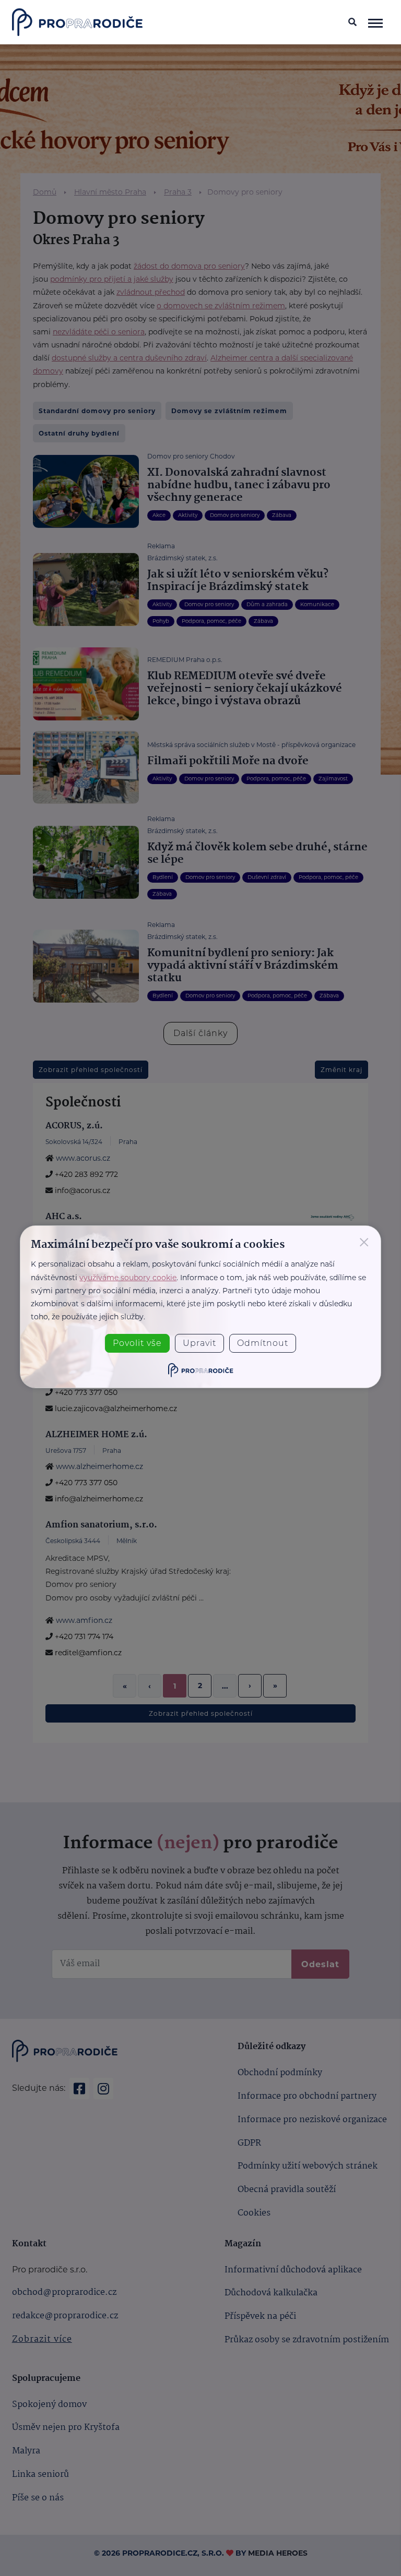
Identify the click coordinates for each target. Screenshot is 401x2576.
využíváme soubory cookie (128, 1278)
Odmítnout (263, 1343)
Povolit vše (137, 1343)
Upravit (199, 1343)
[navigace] (375, 22)
